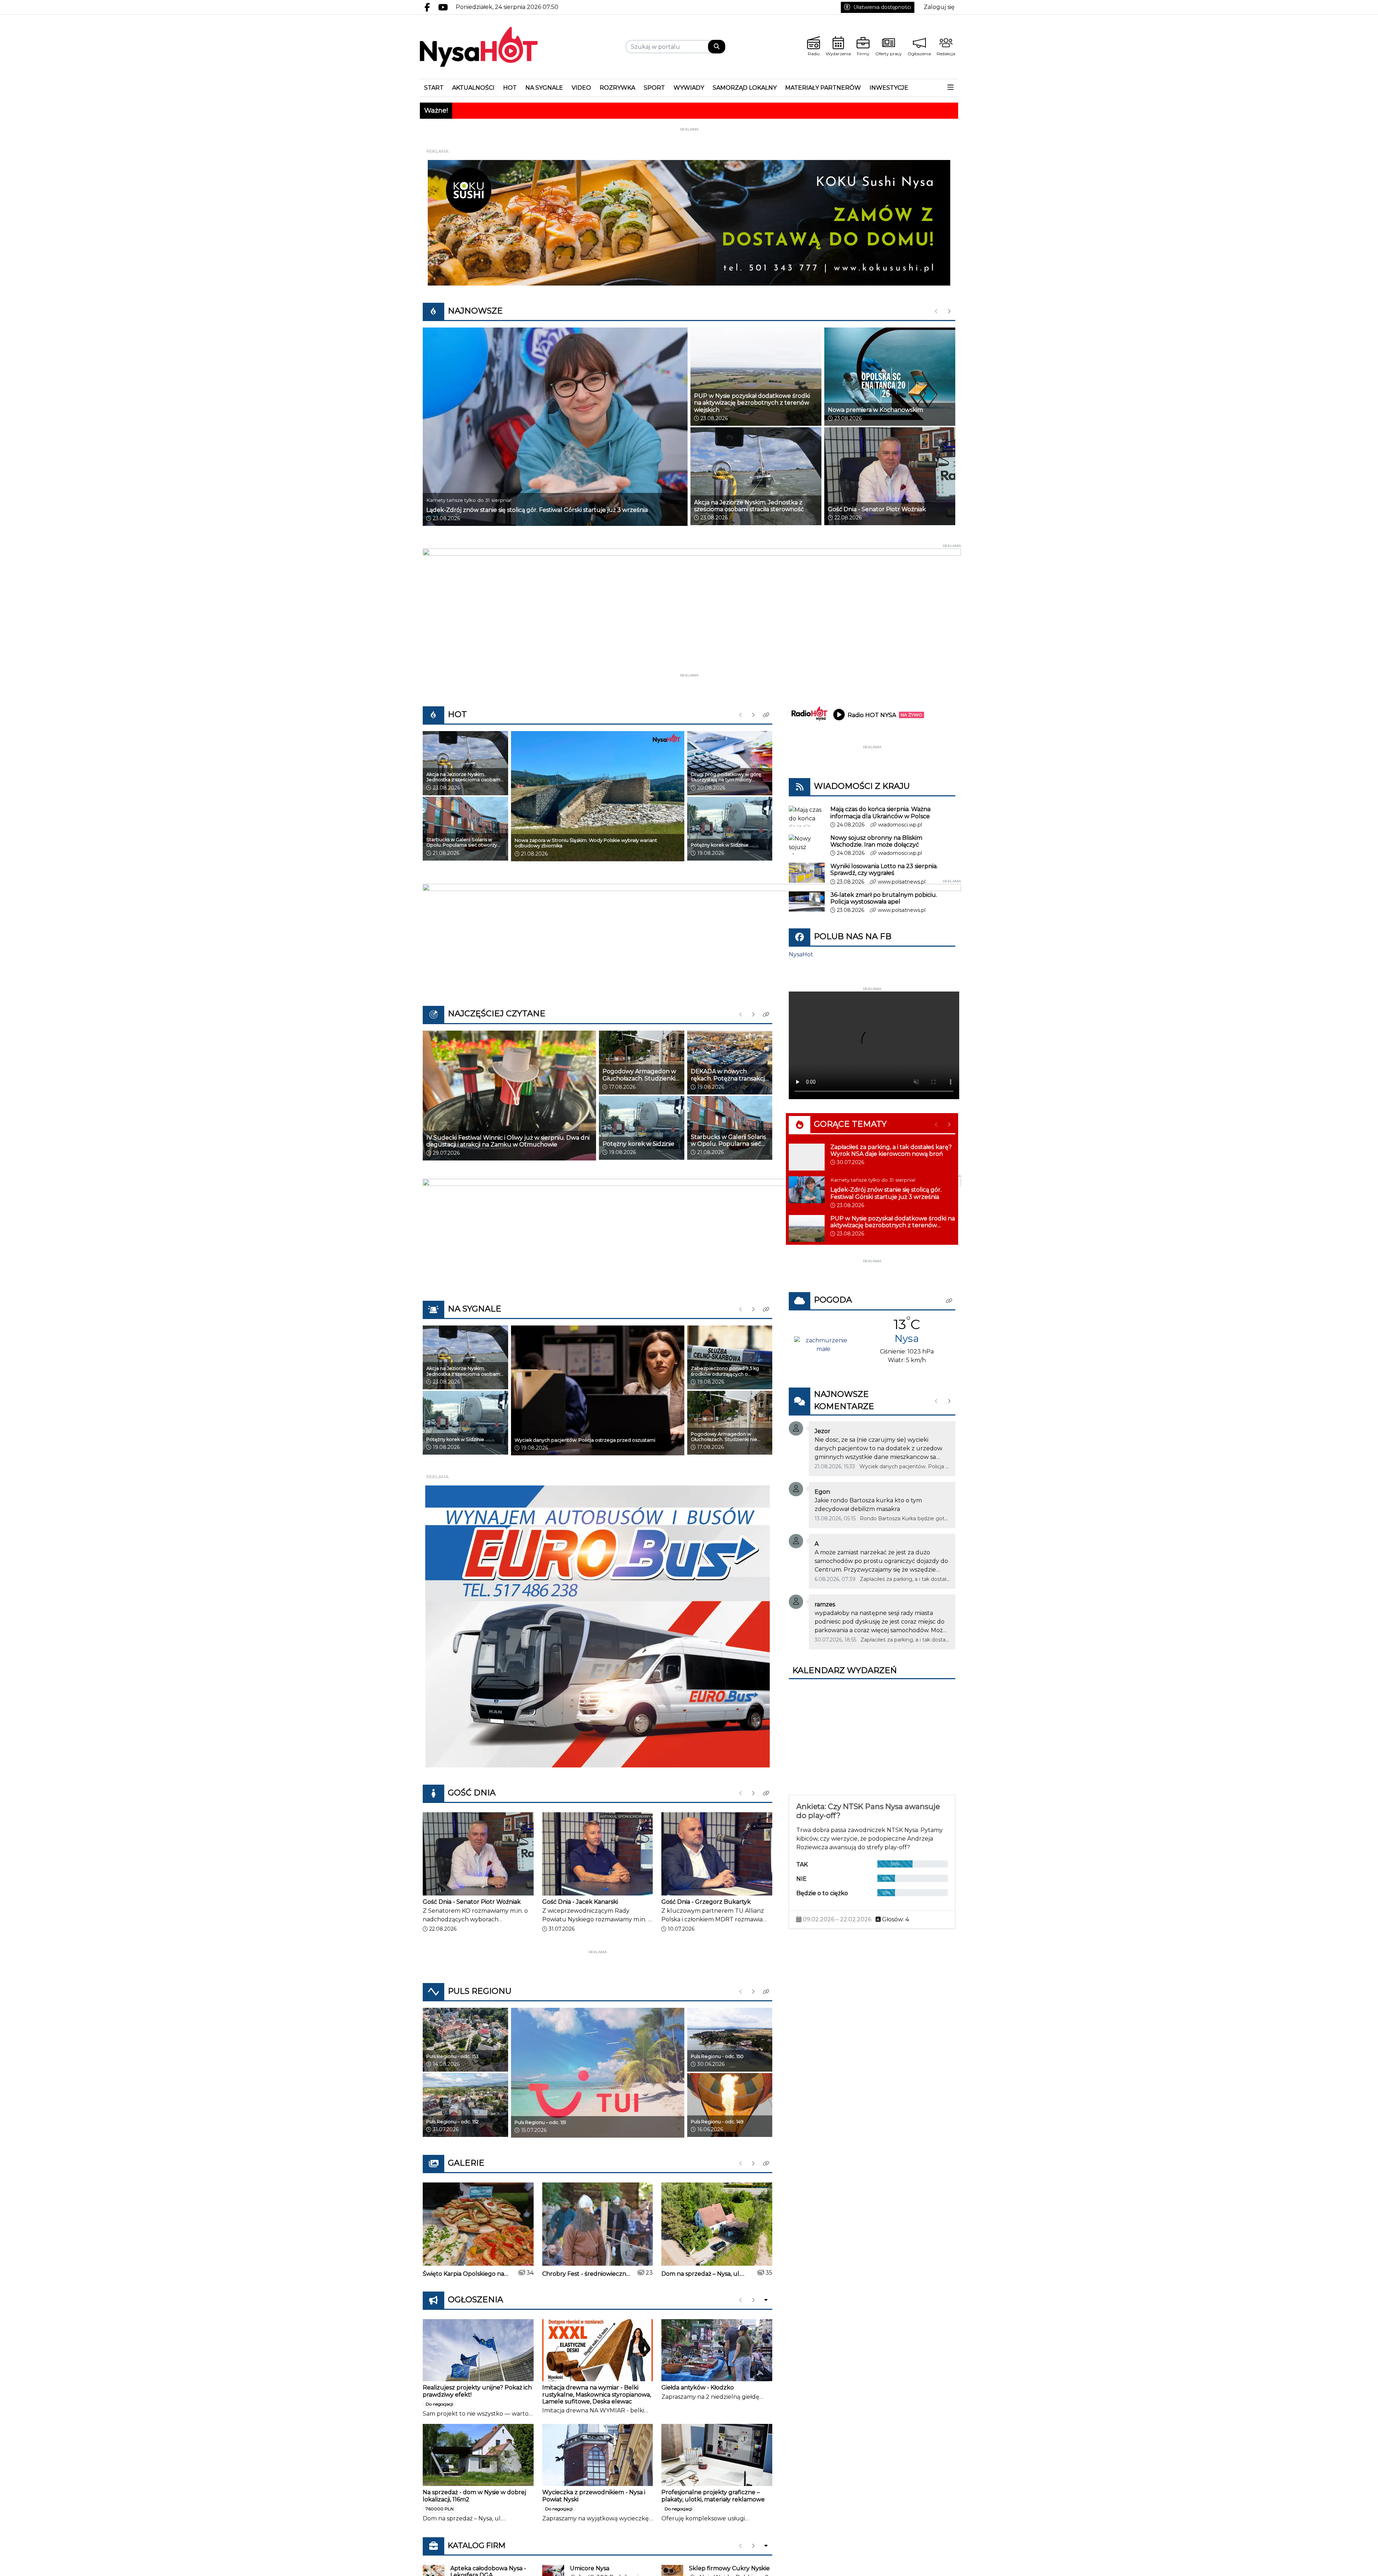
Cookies (600, 1402)
